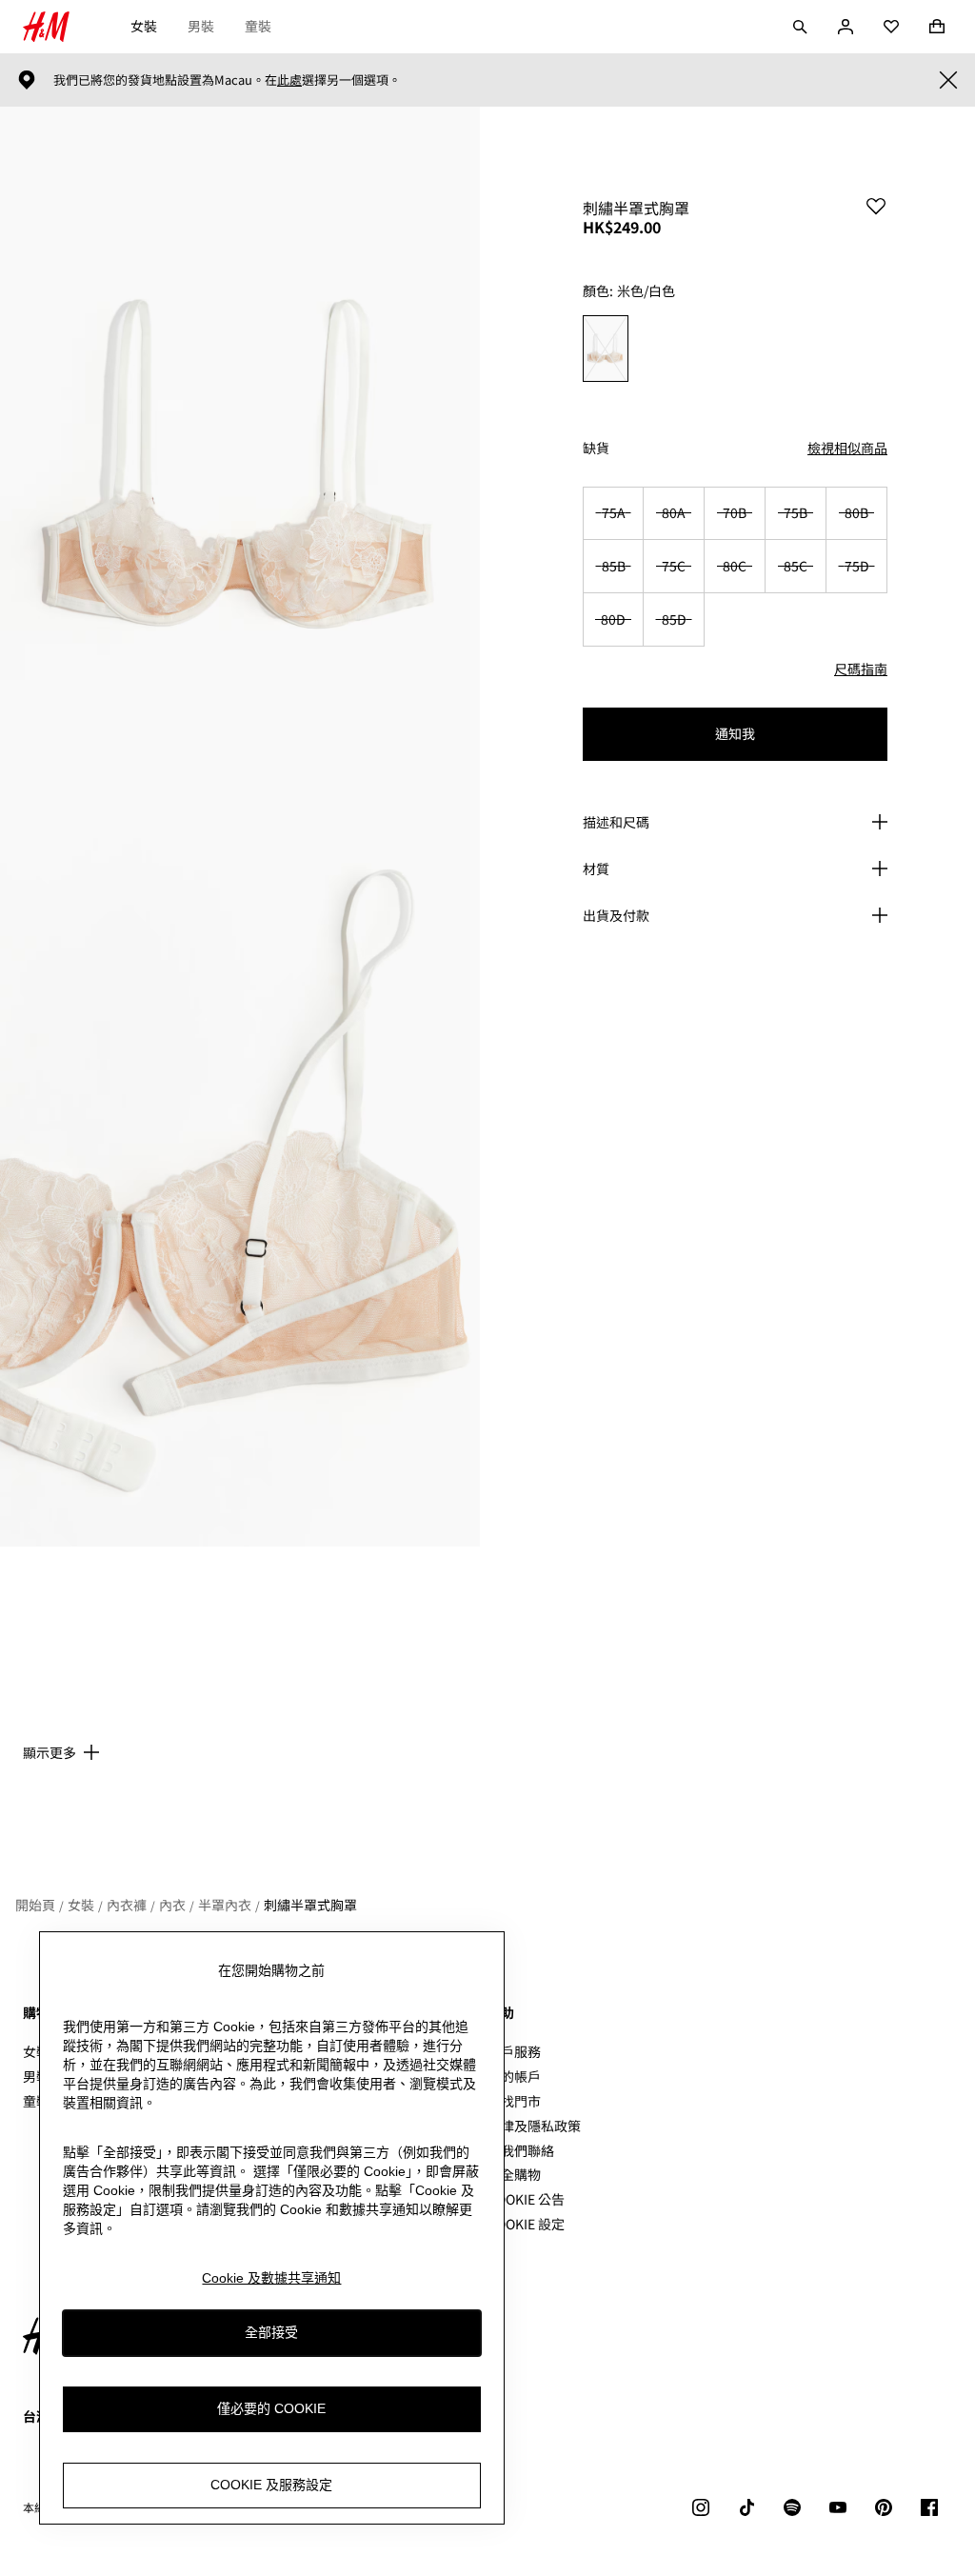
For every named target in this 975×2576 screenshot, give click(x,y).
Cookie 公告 (526, 2199)
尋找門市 (514, 2101)
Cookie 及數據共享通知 (271, 2278)
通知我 (735, 733)
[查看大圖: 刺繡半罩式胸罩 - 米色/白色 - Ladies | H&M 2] (240, 1187)
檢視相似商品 (847, 448)
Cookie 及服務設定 (271, 2485)
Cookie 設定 (526, 2224)
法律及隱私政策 (534, 2126)
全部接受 (271, 2332)
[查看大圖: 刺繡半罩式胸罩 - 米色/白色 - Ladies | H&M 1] (240, 467)
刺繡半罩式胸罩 (310, 1905)
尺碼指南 (861, 669)
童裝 (258, 26)
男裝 (201, 26)
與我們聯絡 (521, 2150)
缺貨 (596, 448)
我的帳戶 (514, 2076)
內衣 (172, 1905)
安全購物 (514, 2174)
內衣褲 (127, 1905)
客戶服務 (514, 2051)
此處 (289, 80)
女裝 (144, 26)
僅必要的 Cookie (271, 2408)
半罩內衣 (225, 1905)
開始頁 (35, 1905)
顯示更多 (50, 1752)
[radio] (606, 349)
